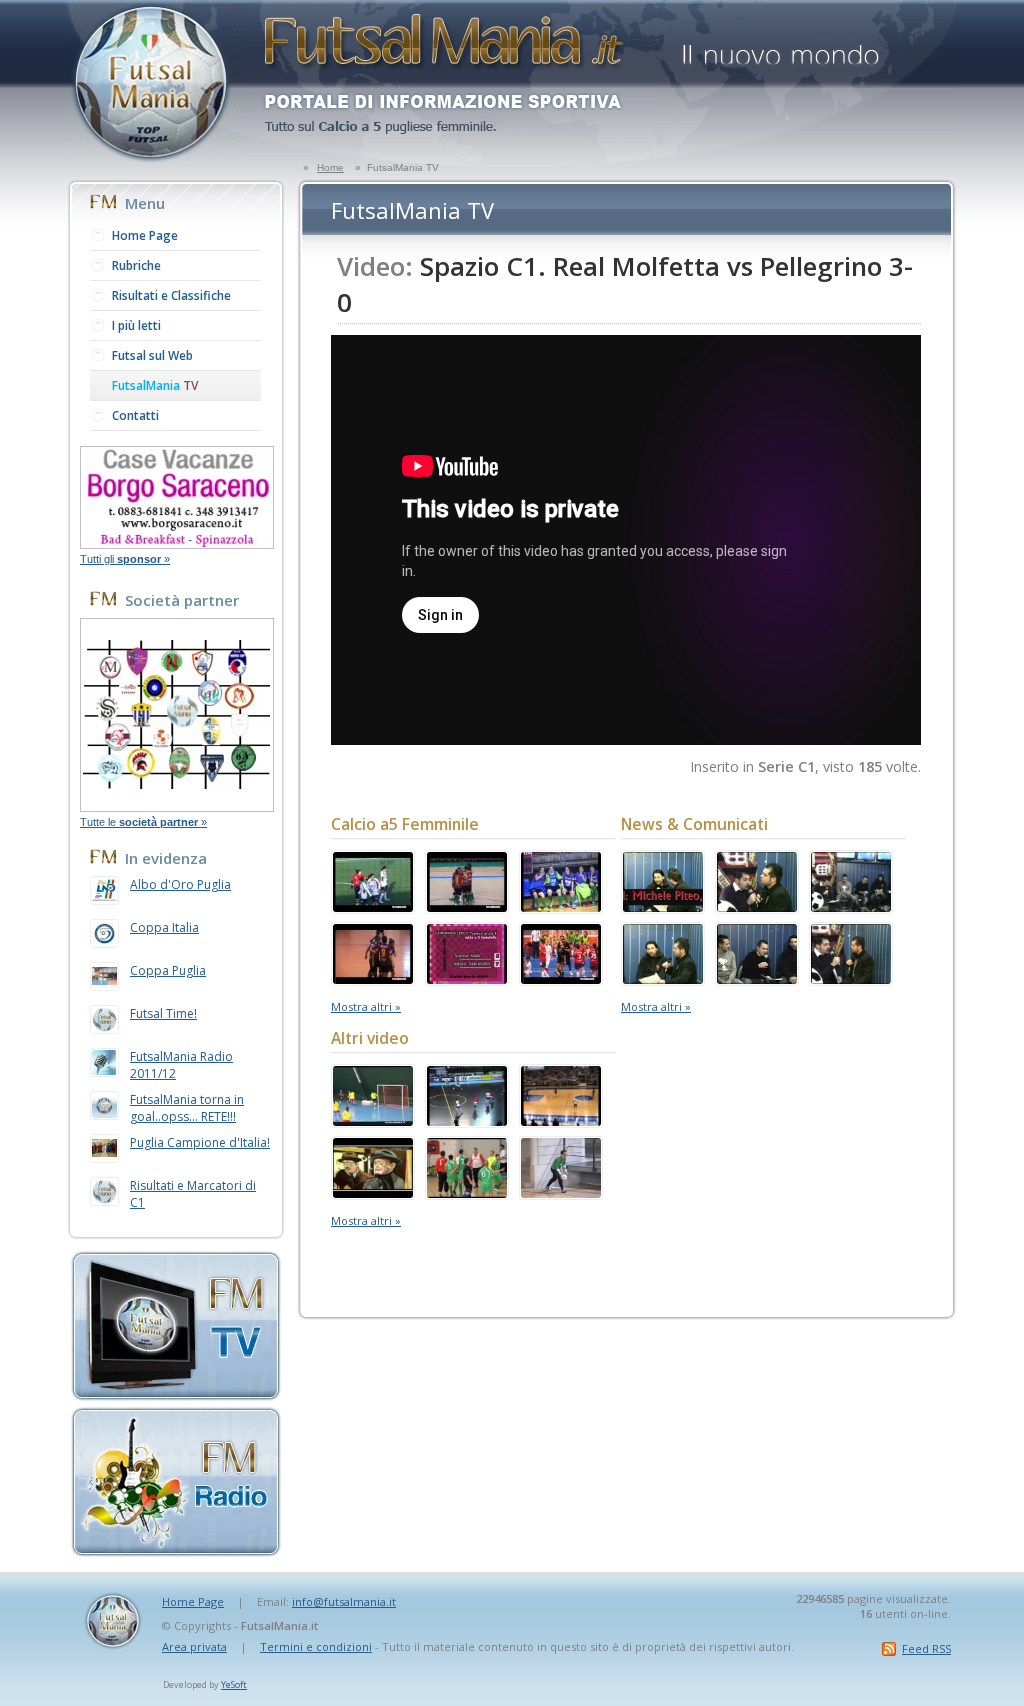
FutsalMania (155, 385)
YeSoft (234, 1684)
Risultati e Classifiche (171, 295)
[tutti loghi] (177, 806)
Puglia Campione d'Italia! (200, 1142)
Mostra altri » (366, 1006)
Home (330, 167)
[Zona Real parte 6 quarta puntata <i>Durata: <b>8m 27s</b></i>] (851, 907)
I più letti (136, 325)
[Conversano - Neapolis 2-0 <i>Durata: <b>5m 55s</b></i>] (561, 979)
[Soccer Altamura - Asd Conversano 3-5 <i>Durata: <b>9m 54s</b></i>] (373, 907)
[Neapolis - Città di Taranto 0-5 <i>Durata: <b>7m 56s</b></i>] (373, 1121)
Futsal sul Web (152, 355)
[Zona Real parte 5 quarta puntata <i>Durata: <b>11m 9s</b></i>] (663, 979)
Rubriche (136, 265)
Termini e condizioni (316, 1646)
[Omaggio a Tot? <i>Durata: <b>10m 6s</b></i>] (373, 1193)
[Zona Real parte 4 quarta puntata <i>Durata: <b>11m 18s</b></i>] (757, 979)
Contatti (135, 415)
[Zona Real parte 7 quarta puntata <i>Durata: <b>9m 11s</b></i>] (757, 907)
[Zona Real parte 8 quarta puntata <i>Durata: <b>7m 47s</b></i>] (663, 907)
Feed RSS (926, 1648)
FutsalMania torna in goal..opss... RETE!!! (187, 1108)
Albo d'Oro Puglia (180, 884)
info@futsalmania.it (344, 1601)
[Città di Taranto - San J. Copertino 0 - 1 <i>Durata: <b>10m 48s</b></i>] (561, 907)
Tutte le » (143, 822)
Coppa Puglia (168, 970)
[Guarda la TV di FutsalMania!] (176, 1395)
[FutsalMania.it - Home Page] (154, 161)
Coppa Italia (164, 927)
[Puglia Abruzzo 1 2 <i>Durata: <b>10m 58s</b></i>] (561, 1121)
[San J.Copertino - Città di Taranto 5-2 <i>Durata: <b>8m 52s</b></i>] (373, 979)
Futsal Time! (163, 1013)
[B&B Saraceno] (177, 543)
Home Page (145, 235)
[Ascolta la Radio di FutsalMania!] (176, 1551)
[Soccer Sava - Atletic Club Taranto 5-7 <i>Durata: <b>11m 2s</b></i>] (467, 979)
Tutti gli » (125, 559)
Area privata (194, 1646)
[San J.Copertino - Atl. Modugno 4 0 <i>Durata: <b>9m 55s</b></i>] (467, 907)
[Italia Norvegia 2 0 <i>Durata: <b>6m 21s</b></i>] (467, 1121)
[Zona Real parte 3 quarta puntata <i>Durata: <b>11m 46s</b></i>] (851, 979)
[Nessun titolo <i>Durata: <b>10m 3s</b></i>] (467, 1193)
